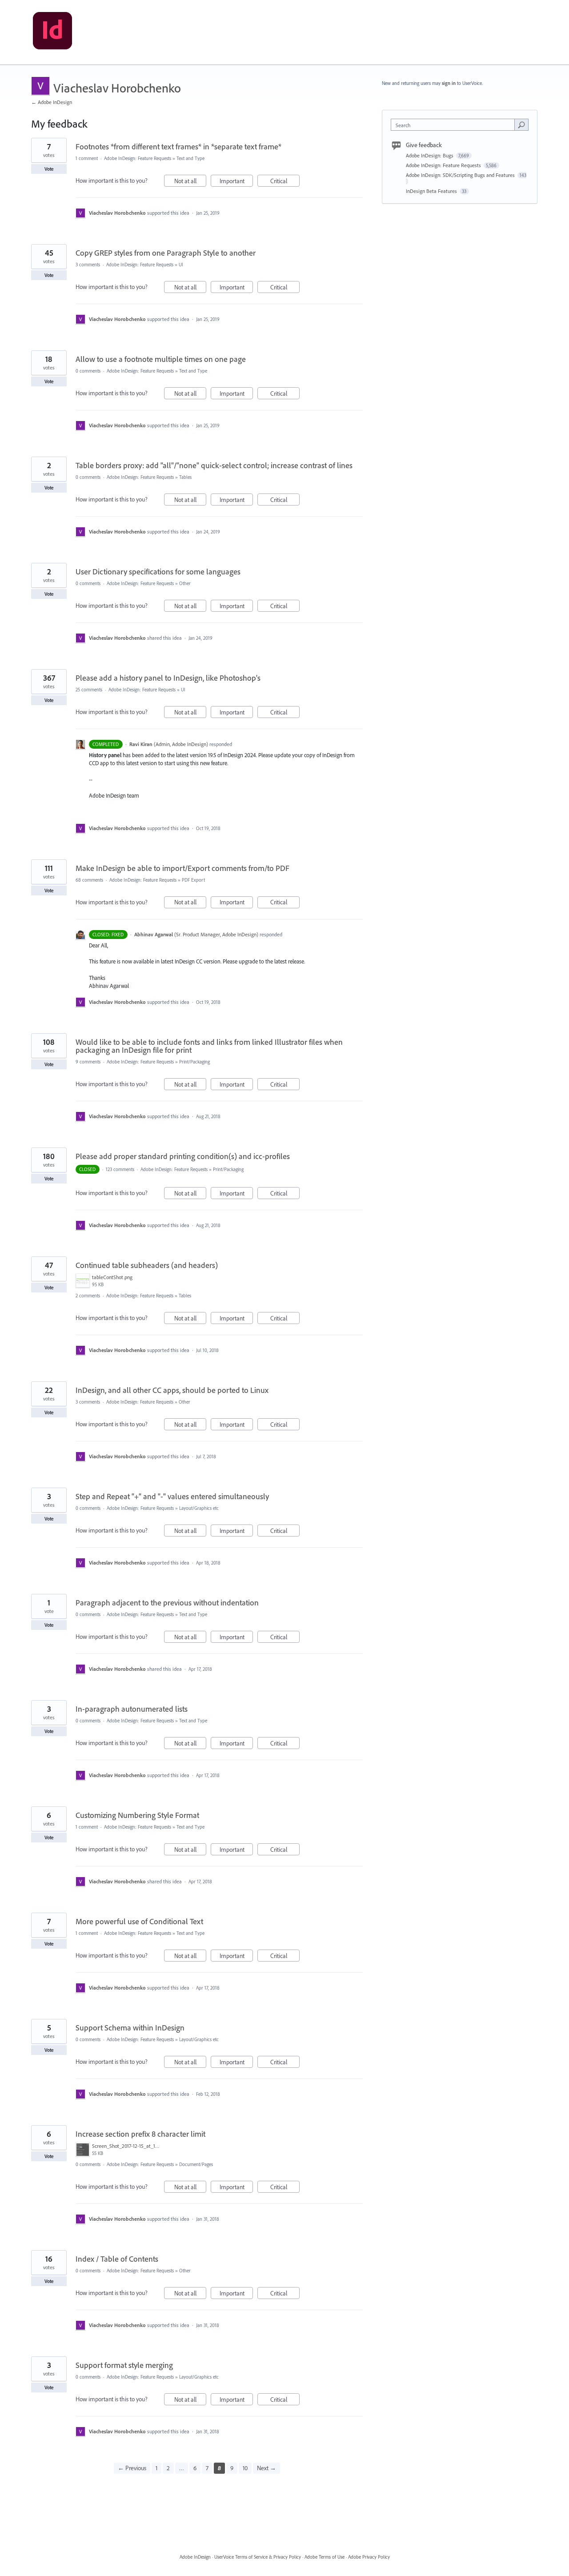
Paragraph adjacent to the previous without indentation (167, 1603)
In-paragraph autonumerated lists (132, 1709)
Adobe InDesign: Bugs (430, 155)
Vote (49, 169)
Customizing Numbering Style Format (137, 1815)
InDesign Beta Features (432, 191)
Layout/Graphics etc (199, 1508)
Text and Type (190, 158)
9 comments (88, 1062)
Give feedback (424, 145)
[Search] (521, 124)
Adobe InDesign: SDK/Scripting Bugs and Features (461, 175)
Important (236, 182)
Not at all (190, 182)
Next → (266, 2468)
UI (181, 265)
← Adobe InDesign (52, 102)
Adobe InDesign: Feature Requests (138, 158)
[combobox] (455, 125)
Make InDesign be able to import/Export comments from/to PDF (182, 868)
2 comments (88, 1296)
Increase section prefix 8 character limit (140, 2134)
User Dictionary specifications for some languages (158, 572)
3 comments (88, 265)
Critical (285, 182)
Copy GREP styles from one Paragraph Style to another (166, 253)
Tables (185, 477)
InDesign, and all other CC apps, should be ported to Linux (172, 1390)
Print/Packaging (194, 1062)
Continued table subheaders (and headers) (147, 1265)
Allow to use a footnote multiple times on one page (161, 359)
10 (245, 2468)
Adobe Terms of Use (325, 2557)
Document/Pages (196, 2164)
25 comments (89, 690)
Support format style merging (124, 2365)
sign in (449, 83)
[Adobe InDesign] (52, 32)
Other (185, 583)
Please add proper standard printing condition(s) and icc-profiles (183, 1156)
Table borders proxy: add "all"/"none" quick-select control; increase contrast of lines (214, 465)
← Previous (132, 2468)
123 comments (120, 1169)
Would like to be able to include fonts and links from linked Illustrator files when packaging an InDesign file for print (209, 1046)
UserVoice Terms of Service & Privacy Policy (258, 2557)
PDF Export (193, 880)
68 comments (89, 880)
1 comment (87, 158)
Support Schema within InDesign (130, 2028)
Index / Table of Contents (117, 2259)
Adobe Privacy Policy (369, 2557)
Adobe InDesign (195, 2557)
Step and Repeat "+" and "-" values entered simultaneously (172, 1496)
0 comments (88, 371)
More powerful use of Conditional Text (139, 1921)
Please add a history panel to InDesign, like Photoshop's (168, 678)
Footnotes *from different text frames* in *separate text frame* (178, 146)
